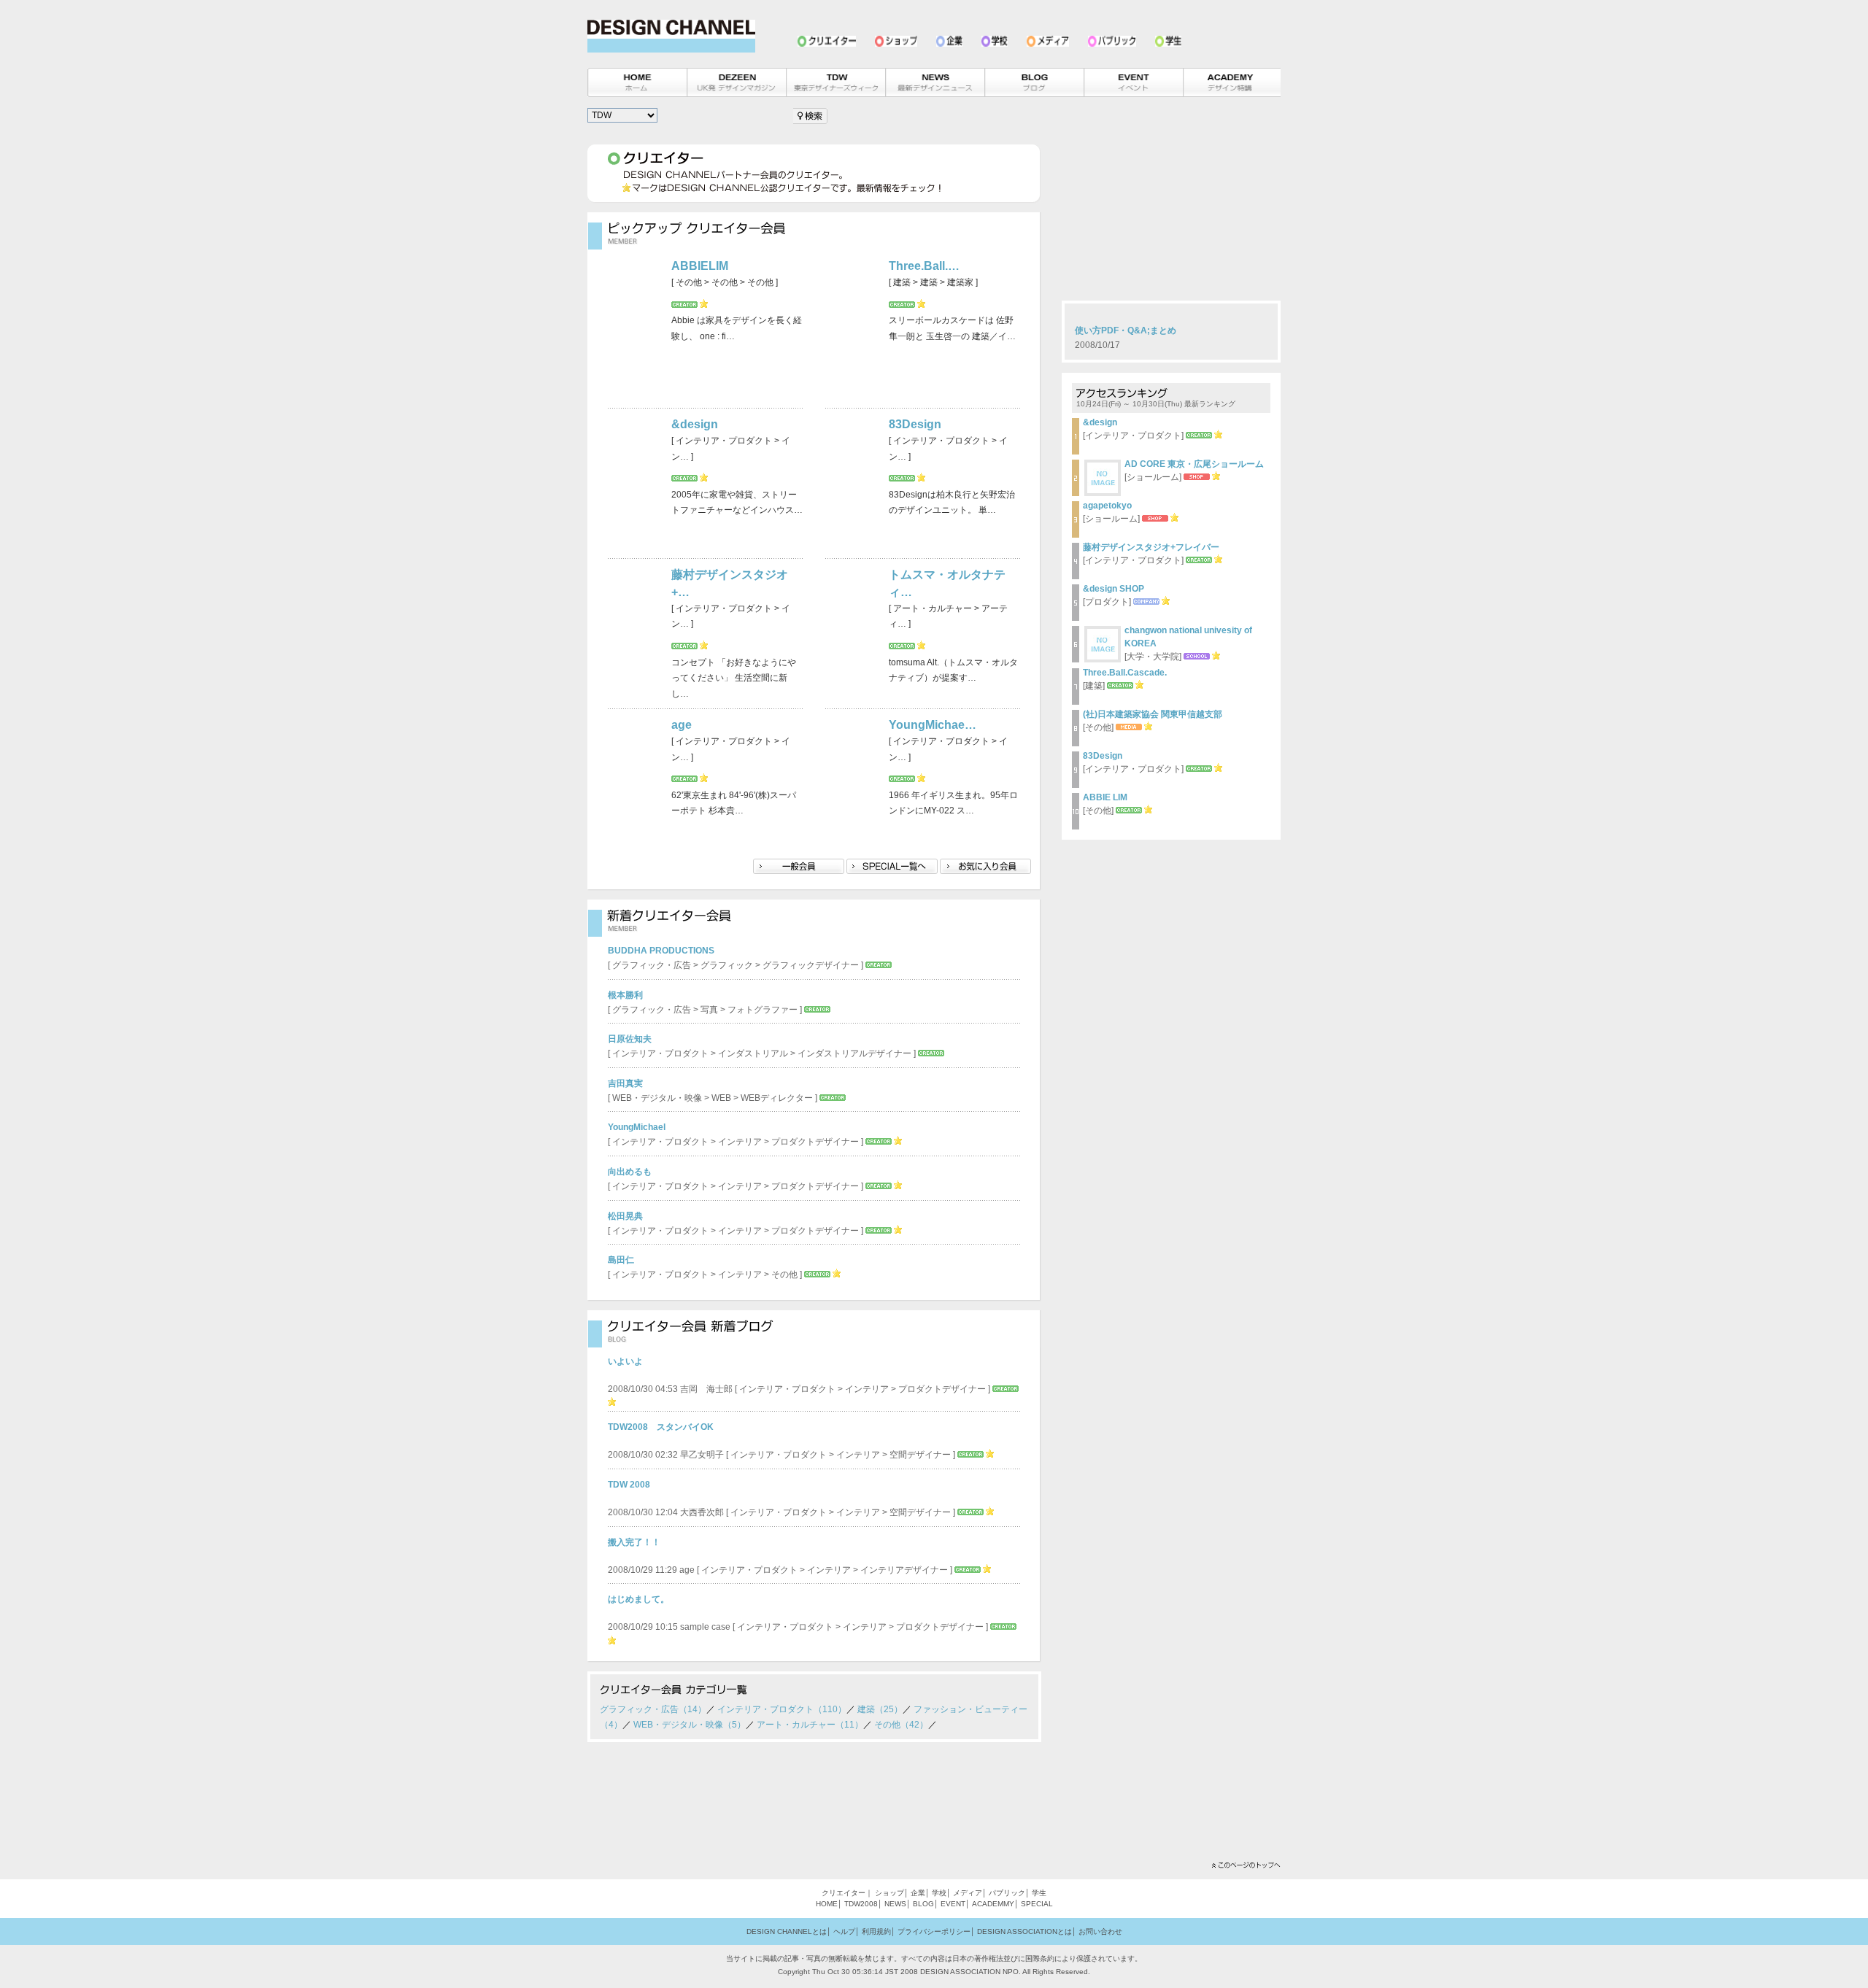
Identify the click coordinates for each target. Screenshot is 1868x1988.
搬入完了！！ (634, 1542)
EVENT (953, 1904)
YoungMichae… (933, 725)
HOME (827, 1904)
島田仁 (621, 1260)
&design (695, 424)
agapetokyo (1107, 506)
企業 (918, 1893)
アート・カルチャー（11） (810, 1725)
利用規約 (876, 1931)
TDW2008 (861, 1904)
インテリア (740, 1142)
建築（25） (880, 1709)
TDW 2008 (629, 1485)
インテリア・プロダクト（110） (782, 1709)
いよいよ (625, 1361)
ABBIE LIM (1105, 797)
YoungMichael (637, 1127)
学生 (1039, 1893)
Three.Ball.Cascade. (1125, 673)
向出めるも (630, 1172)
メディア (968, 1893)
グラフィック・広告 (652, 965)
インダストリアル (753, 1053)
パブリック (1007, 1893)
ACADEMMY (993, 1904)
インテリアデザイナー (904, 1570)
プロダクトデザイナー (815, 1142)
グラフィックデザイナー (811, 965)
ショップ (889, 1893)
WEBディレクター (777, 1098)
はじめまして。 (638, 1599)
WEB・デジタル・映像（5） (690, 1725)
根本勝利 (625, 995)
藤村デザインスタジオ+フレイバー (1151, 547)
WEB (721, 1098)
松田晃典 (625, 1216)
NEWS (895, 1904)
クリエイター (844, 1893)
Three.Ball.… (924, 266)
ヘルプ (844, 1931)
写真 (709, 1010)
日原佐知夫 (630, 1039)
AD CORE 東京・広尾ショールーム (1194, 464)
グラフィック (727, 965)
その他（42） (901, 1725)
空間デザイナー (920, 1455)
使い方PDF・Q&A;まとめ (1126, 330)
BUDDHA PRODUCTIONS (661, 951)
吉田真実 (625, 1083)
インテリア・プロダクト (660, 1053)
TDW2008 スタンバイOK (661, 1427)
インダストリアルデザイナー (854, 1053)
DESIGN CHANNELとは (787, 1931)
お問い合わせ (1100, 1931)
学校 (939, 1893)
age (682, 725)
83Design (915, 424)
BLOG (923, 1904)
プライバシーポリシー (934, 1931)
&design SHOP (1114, 589)
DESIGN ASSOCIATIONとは (1024, 1931)
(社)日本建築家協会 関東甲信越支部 (1153, 714)
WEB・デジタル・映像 (657, 1098)
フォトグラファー (763, 1010)
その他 (784, 1275)
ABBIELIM (700, 266)
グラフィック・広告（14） (653, 1709)
